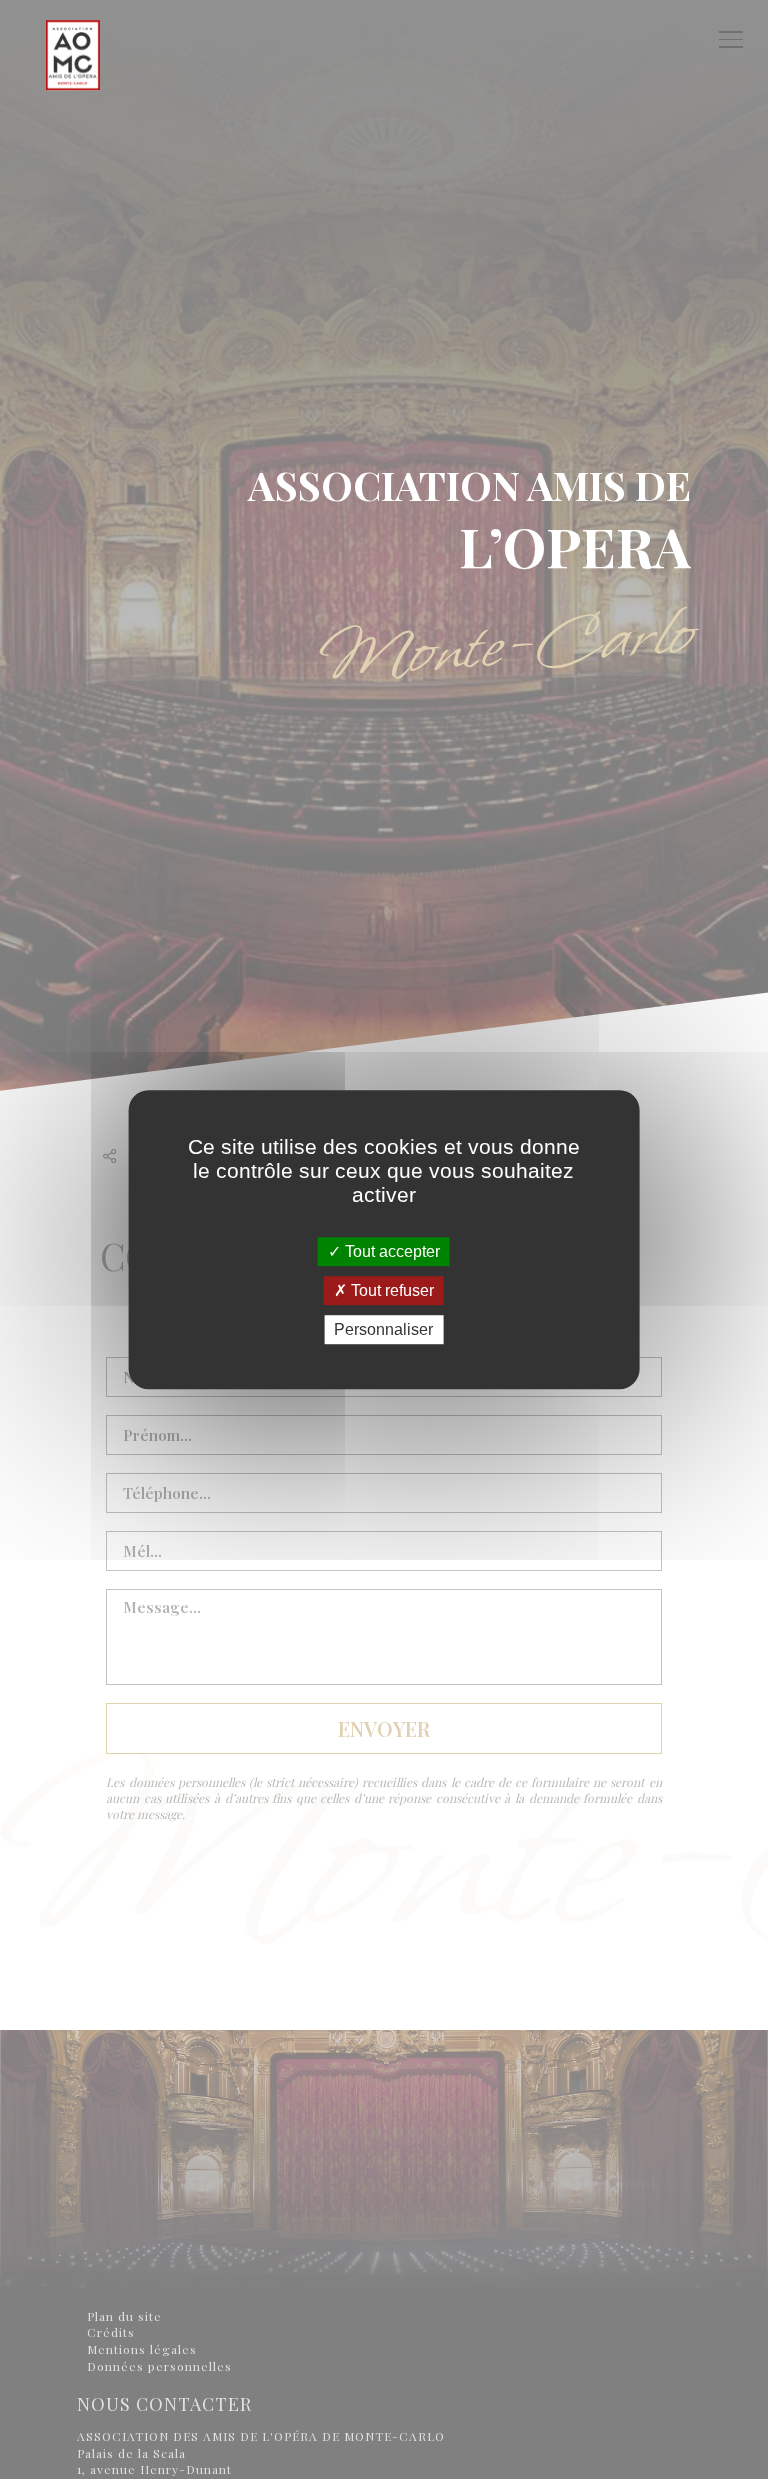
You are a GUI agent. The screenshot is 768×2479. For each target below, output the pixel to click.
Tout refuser (390, 1290)
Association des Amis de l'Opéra (73, 115)
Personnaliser (383, 1329)
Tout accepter (390, 1251)
